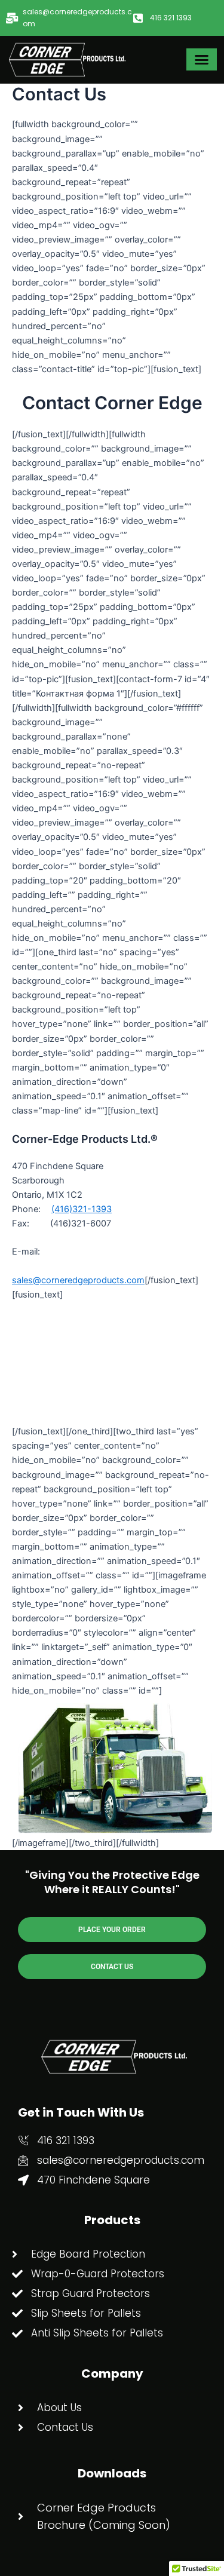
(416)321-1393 (82, 1209)
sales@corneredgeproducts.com (78, 1280)
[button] (202, 60)
